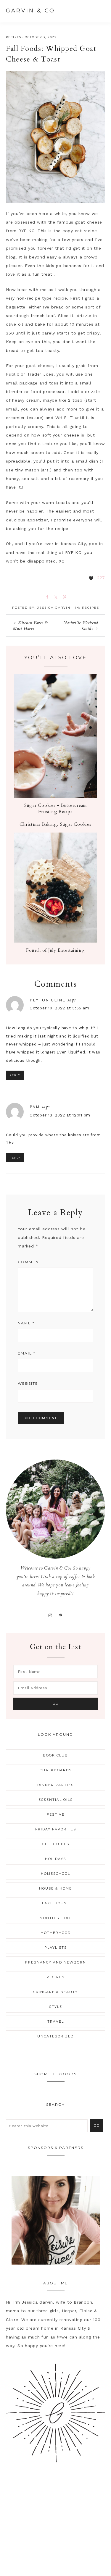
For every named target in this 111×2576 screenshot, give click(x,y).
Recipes (14, 37)
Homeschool (55, 1874)
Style (56, 2007)
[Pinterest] (61, 1615)
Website (28, 1383)
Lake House (56, 1903)
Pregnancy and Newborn (56, 1962)
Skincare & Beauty (55, 1992)
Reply (15, 1075)
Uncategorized (55, 2036)
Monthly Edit (55, 1918)
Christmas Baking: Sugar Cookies (55, 824)
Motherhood (56, 1933)
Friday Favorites (56, 1829)
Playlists (56, 1948)
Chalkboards (56, 1770)
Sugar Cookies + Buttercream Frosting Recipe (55, 808)
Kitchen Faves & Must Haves (30, 626)
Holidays (55, 1859)
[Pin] (63, 597)
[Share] (46, 597)
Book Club (55, 1755)
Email (27, 1353)
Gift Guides (56, 1844)
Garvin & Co (30, 11)
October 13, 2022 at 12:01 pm (60, 1115)
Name (26, 1323)
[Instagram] (50, 1615)
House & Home (55, 1888)
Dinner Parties (55, 1785)
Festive (56, 1814)
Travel (56, 2021)
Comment (30, 1262)
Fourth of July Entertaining (55, 950)
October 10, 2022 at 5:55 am (59, 1008)
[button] (99, 10)
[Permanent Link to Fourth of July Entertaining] (55, 941)
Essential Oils (56, 1800)
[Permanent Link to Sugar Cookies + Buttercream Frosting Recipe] (55, 796)
